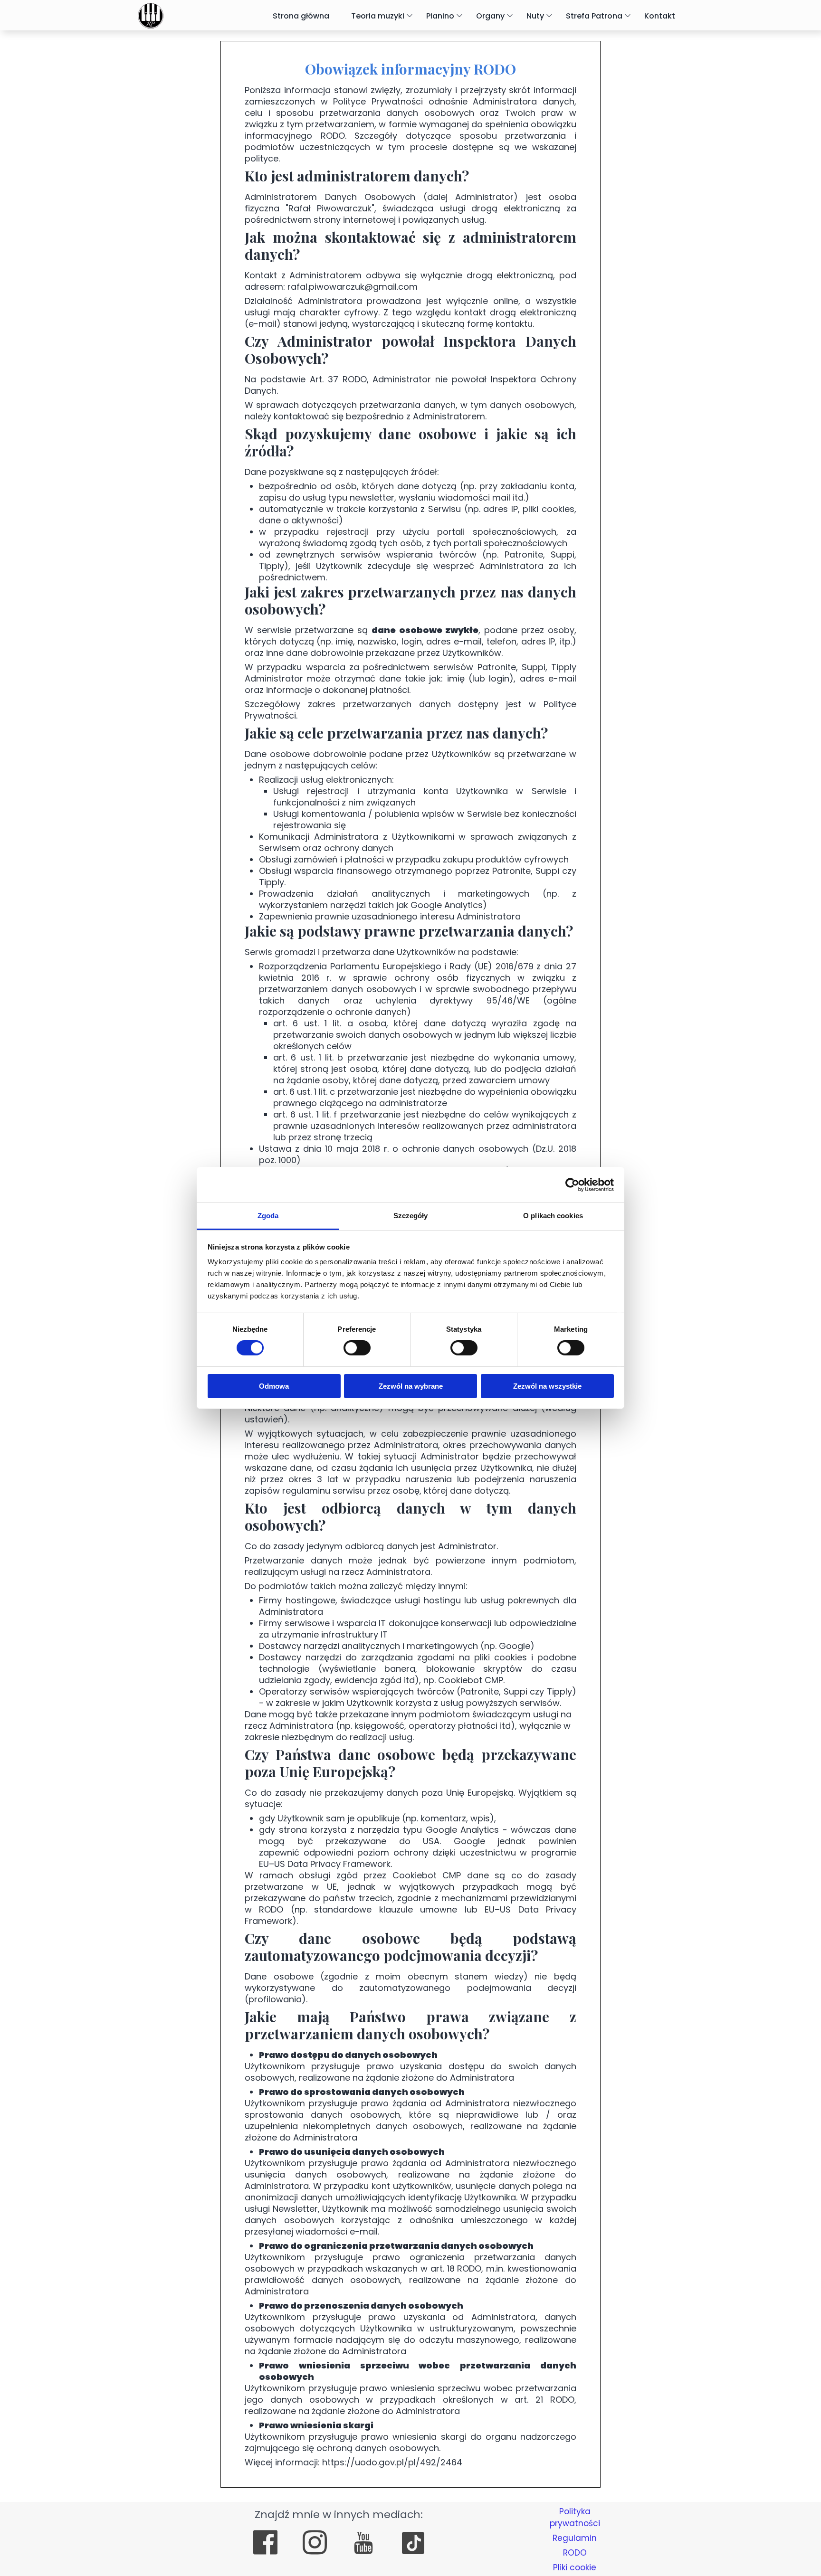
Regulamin (575, 2538)
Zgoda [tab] (268, 1216)
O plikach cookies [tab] (553, 1216)
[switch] (357, 1348)
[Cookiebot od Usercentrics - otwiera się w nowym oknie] (572, 1184)
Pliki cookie (575, 2567)
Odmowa (274, 1386)
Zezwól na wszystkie (547, 1386)
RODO (575, 2553)
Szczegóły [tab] (411, 1216)
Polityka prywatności (575, 2517)
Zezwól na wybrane (411, 1386)
